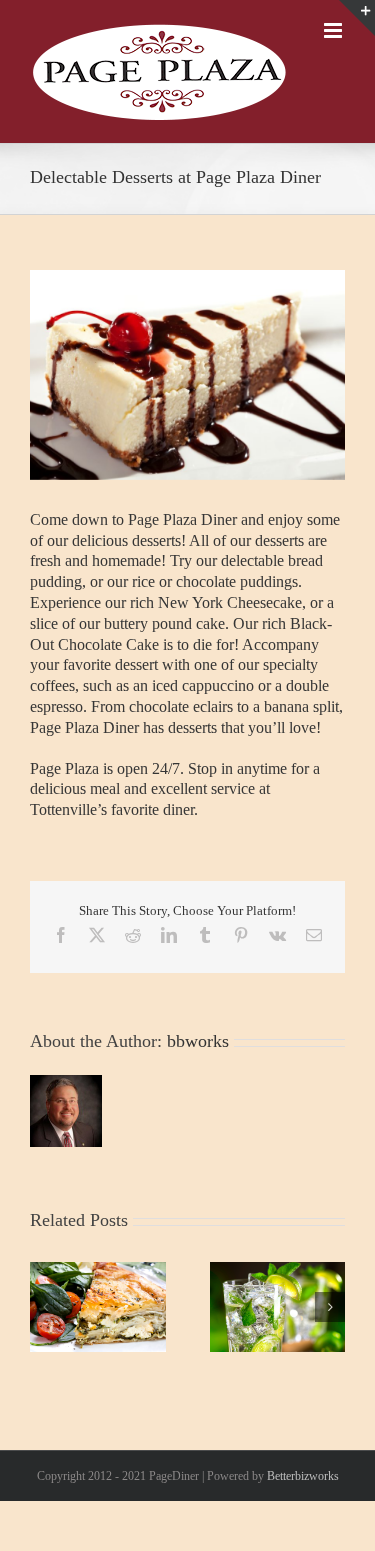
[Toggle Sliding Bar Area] (357, 18)
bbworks (198, 1062)
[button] (45, 1328)
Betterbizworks (303, 1497)
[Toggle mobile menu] (334, 133)
